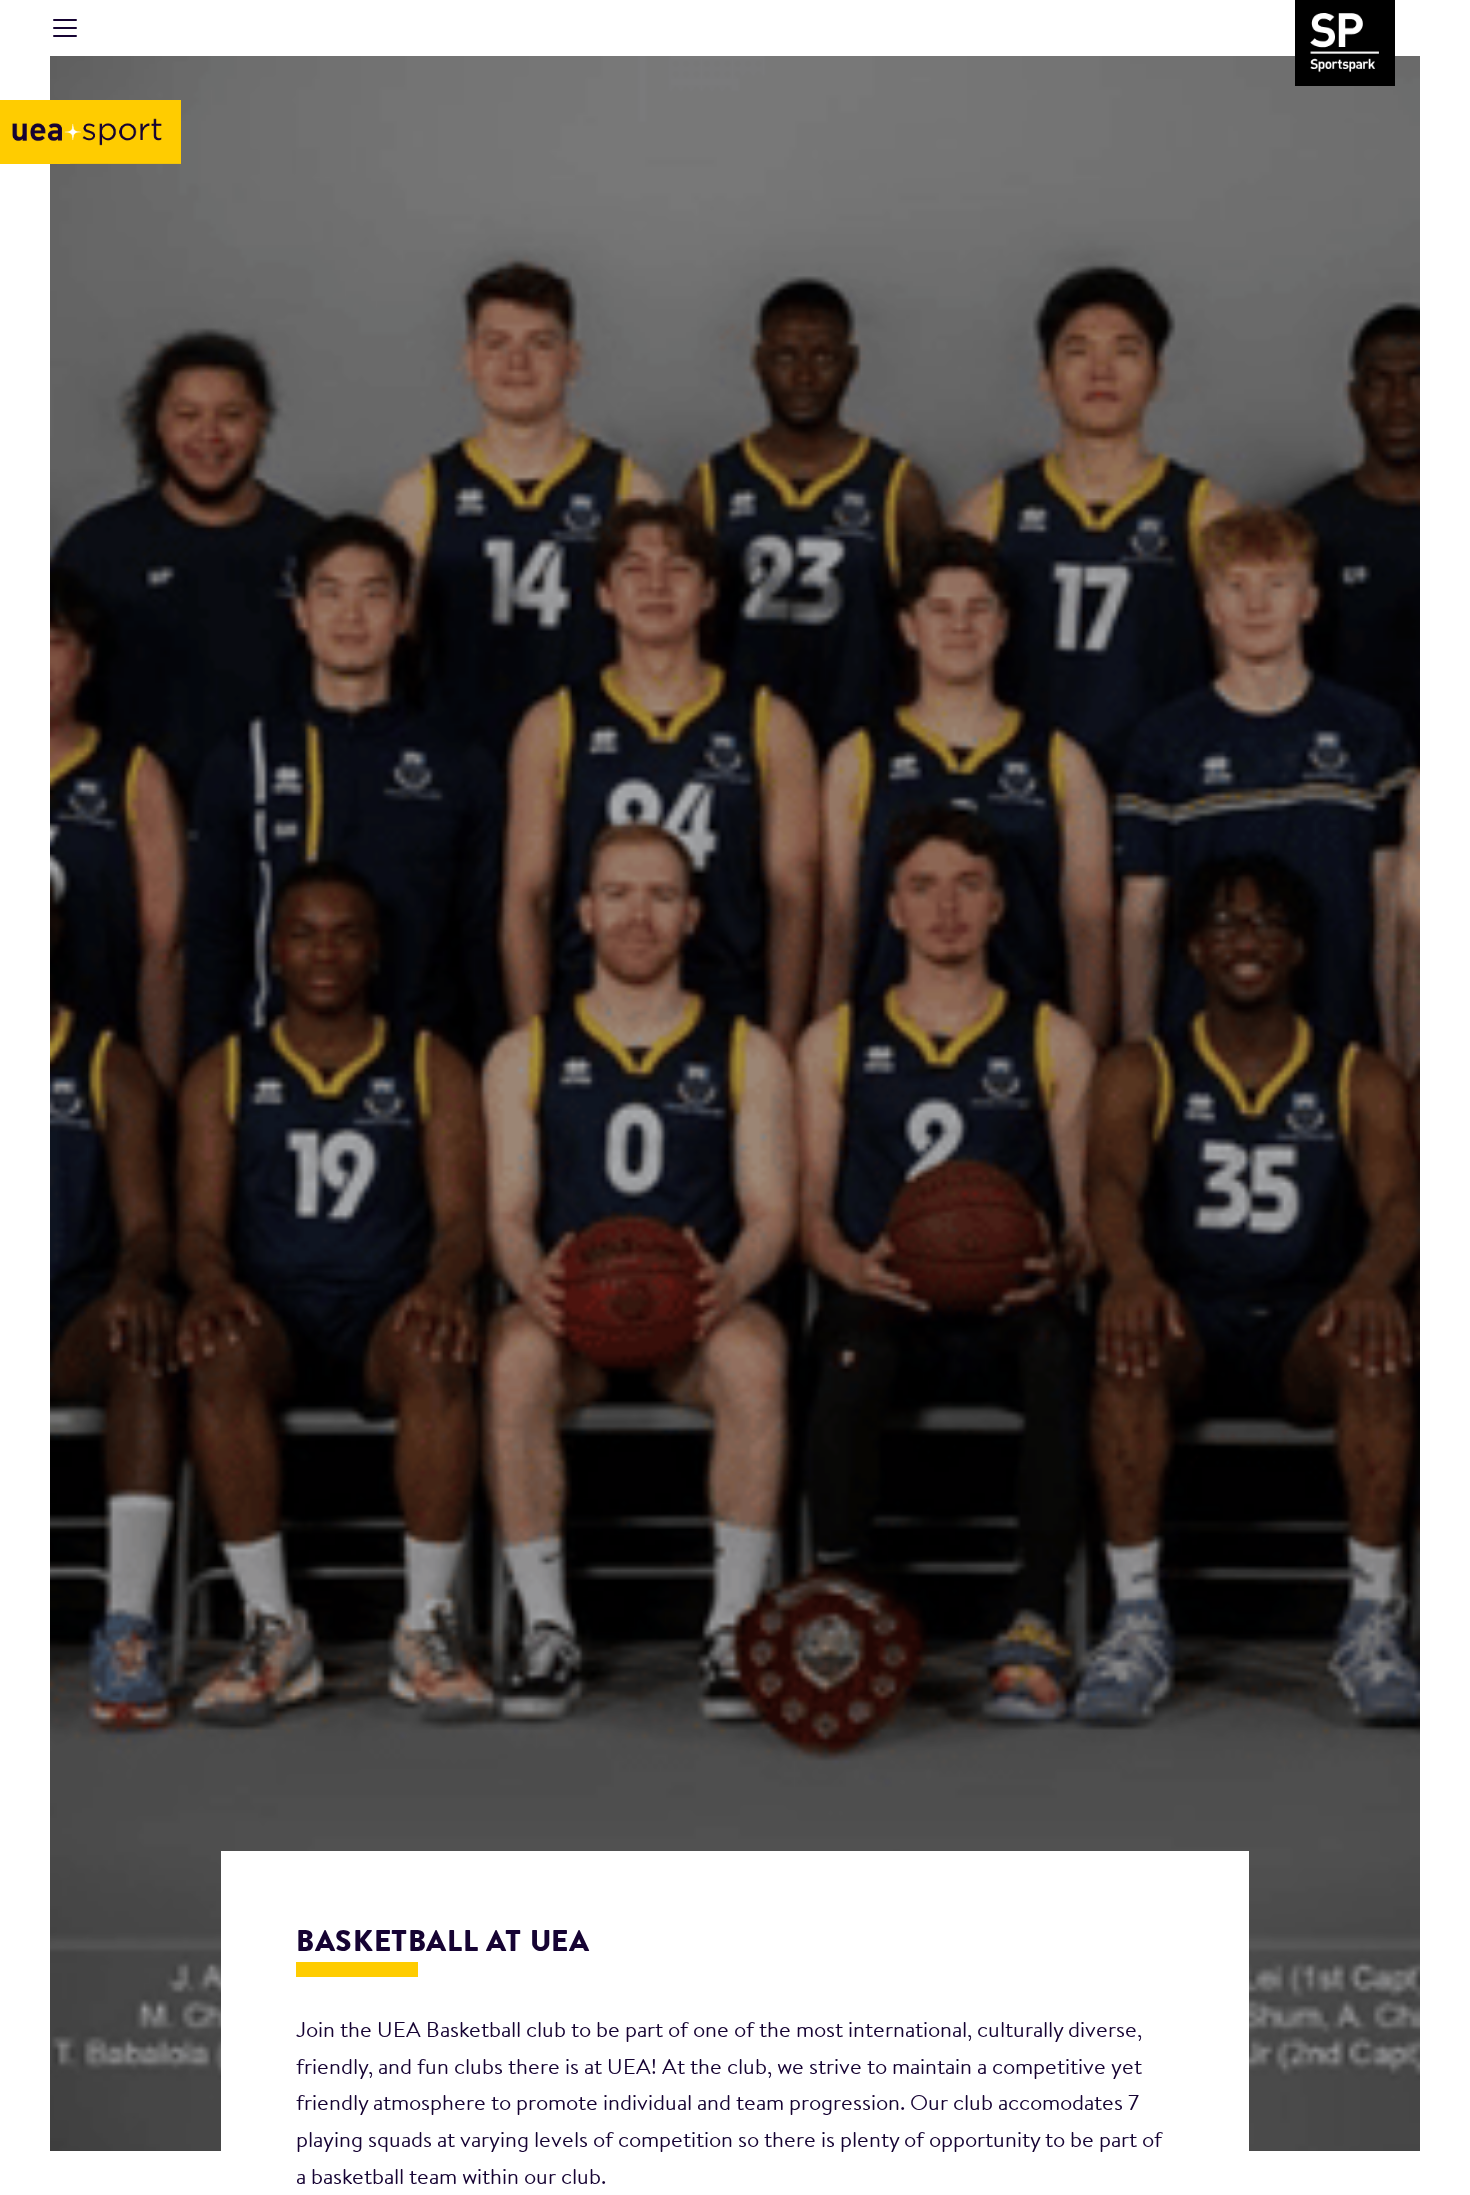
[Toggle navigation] (65, 28)
